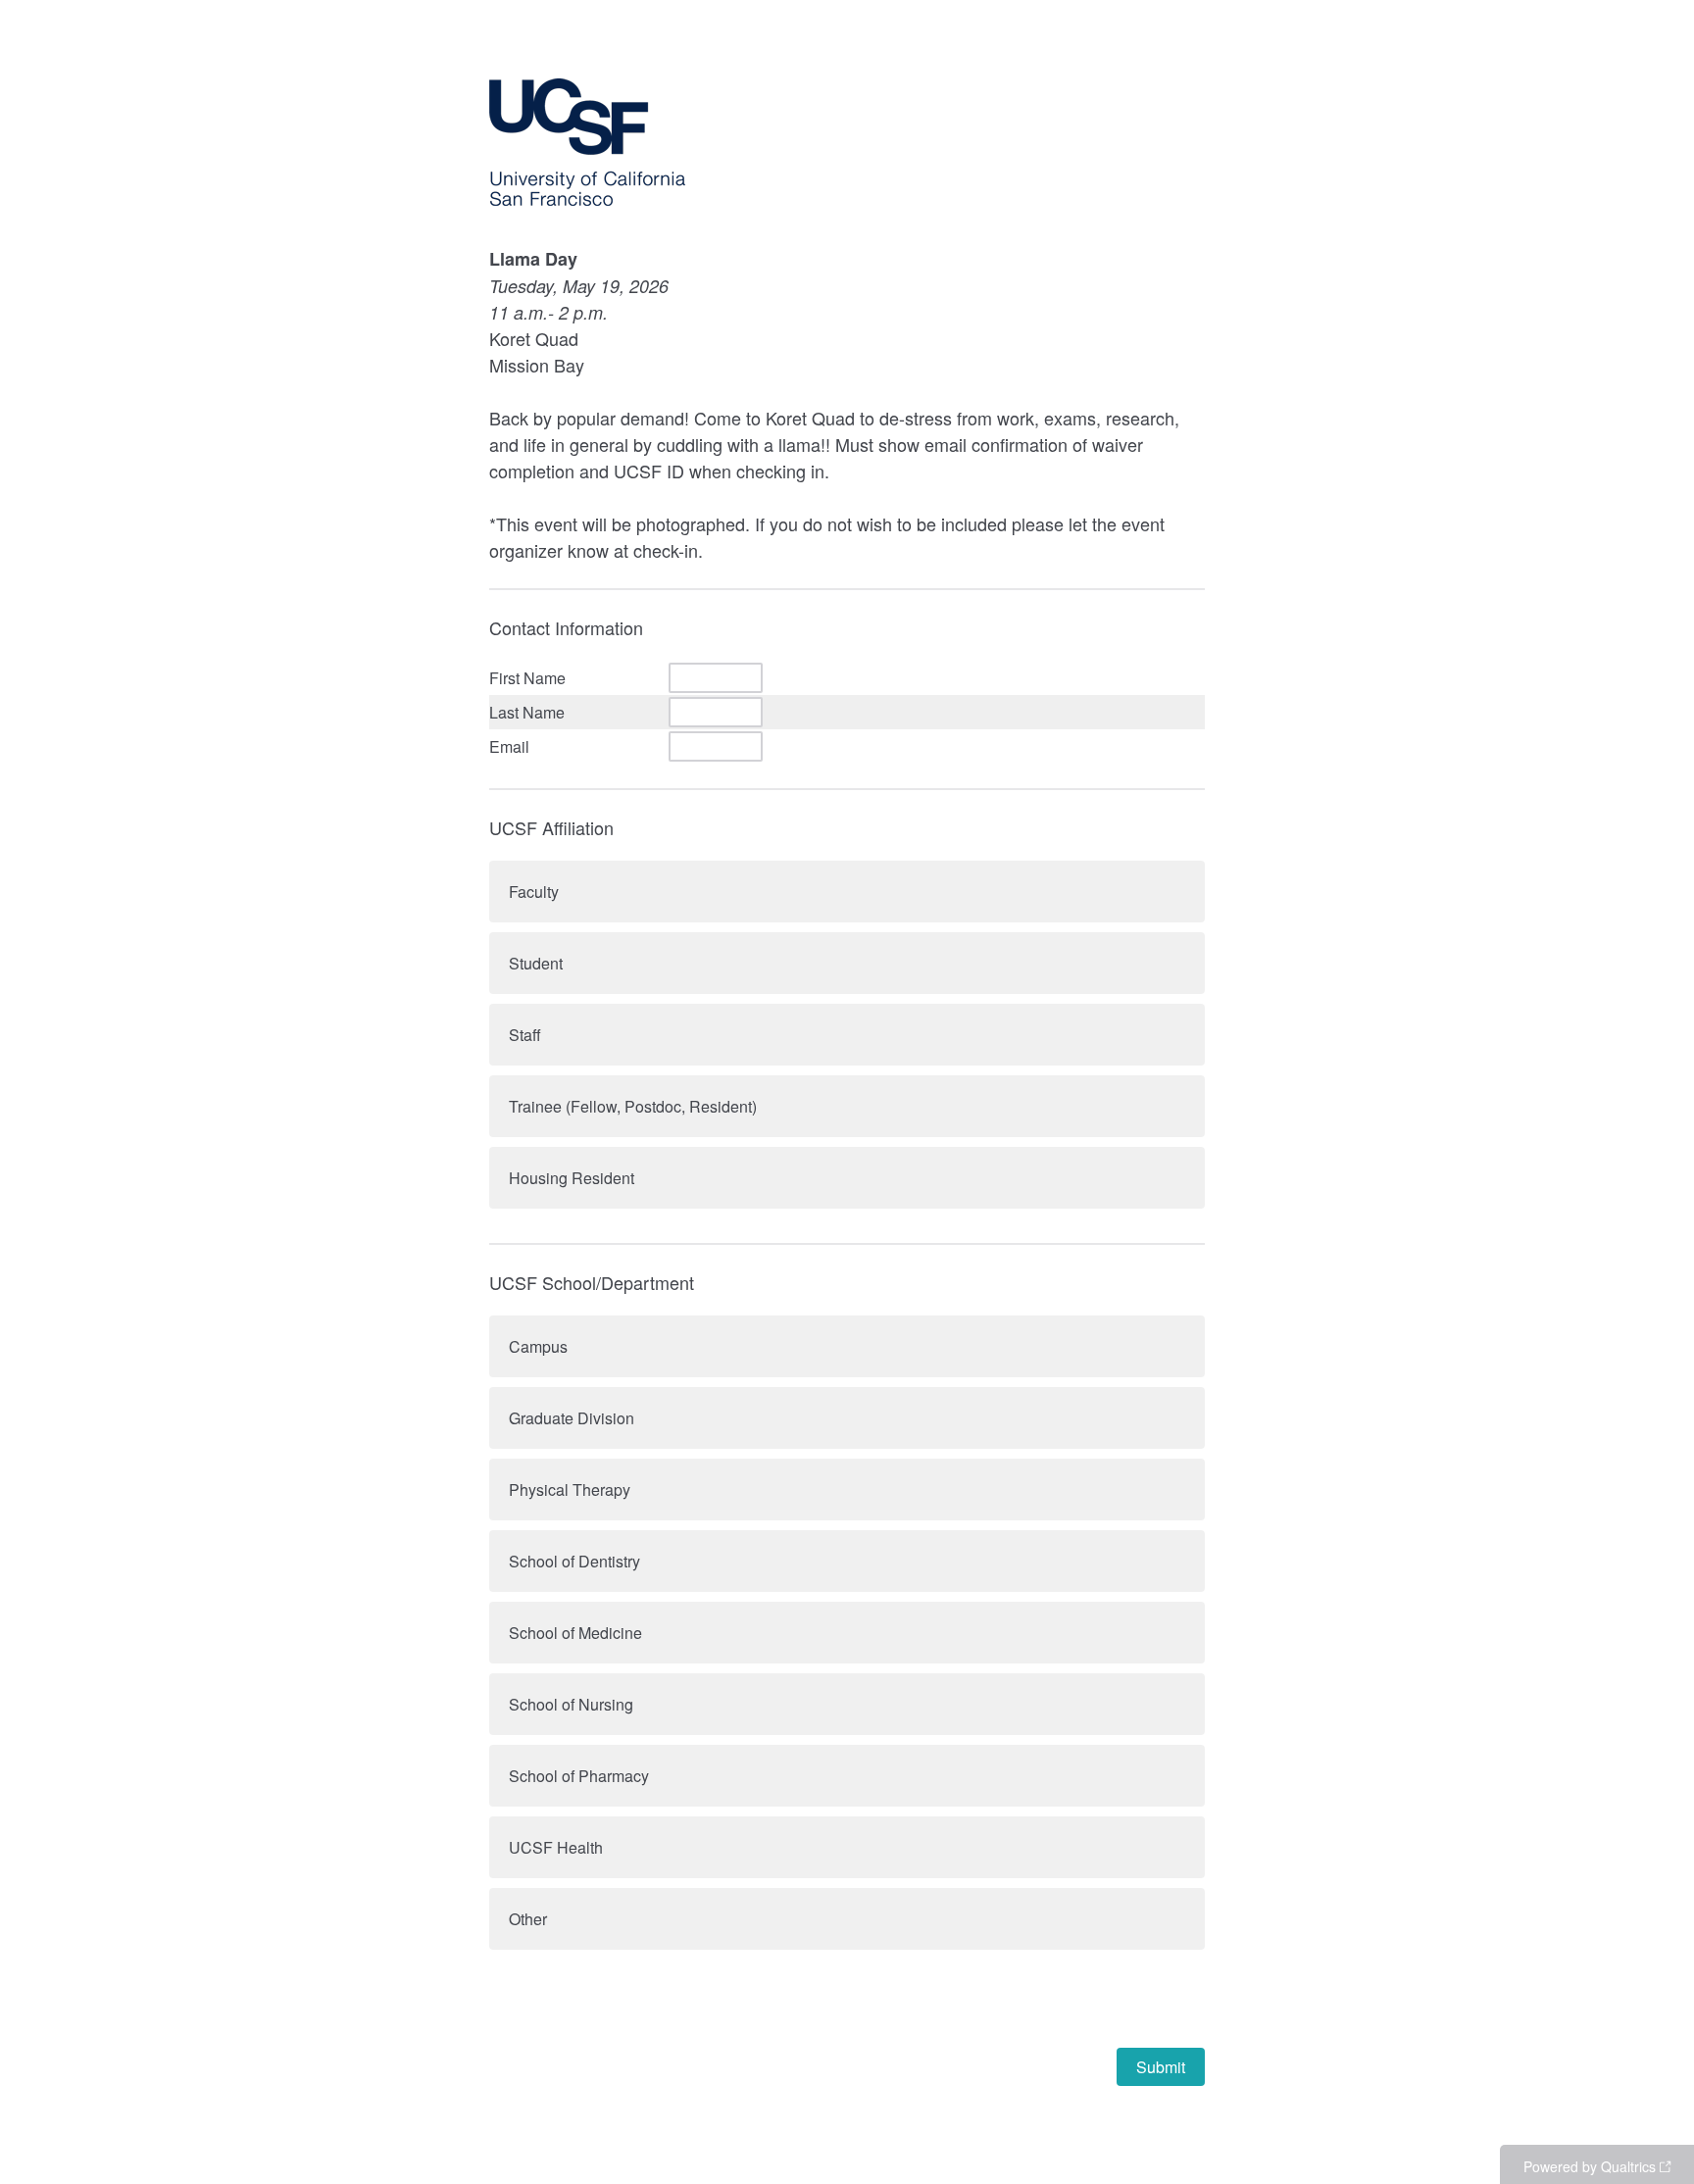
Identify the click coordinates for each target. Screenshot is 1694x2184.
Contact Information (566, 627)
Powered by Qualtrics (1590, 2166)
